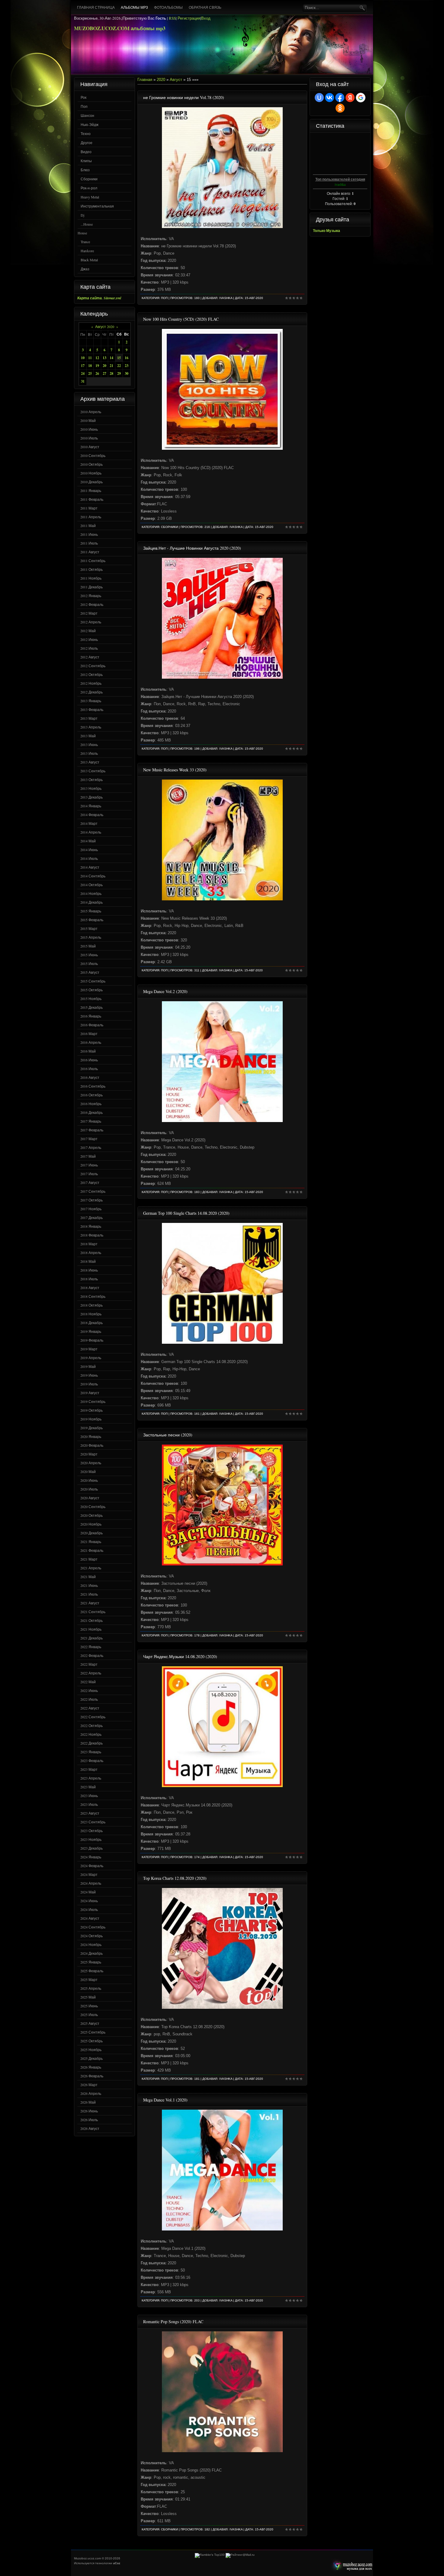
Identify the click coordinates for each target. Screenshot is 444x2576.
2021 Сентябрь (93, 1612)
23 (127, 366)
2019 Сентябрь (93, 1401)
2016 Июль (89, 1069)
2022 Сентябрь (93, 1717)
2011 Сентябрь (93, 561)
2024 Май (88, 1892)
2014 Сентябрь (93, 876)
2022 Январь (91, 1647)
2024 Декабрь (92, 1953)
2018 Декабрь (92, 1323)
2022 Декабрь (92, 1743)
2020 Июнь (89, 1480)
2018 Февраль (92, 1235)
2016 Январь (91, 1016)
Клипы (86, 161)
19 (97, 366)
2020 (161, 80)
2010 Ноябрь (91, 473)
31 (83, 381)
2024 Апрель (91, 1883)
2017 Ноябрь (91, 1209)
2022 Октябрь (92, 1725)
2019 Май (88, 1366)
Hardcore (87, 251)
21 (111, 366)
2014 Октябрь (92, 885)
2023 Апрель (91, 1778)
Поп (84, 106)
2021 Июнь (89, 1585)
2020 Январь (91, 1436)
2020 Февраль (92, 1445)
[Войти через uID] (319, 98)
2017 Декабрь (92, 1217)
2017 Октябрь (92, 1200)
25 (90, 373)
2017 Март (89, 1139)
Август (176, 80)
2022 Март (89, 1664)
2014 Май (88, 841)
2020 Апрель (91, 1463)
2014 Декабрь (92, 902)
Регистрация (189, 18)
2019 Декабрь (92, 1428)
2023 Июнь (89, 1796)
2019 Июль (89, 1384)
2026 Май (88, 2102)
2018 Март (89, 1244)
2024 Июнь (89, 1901)
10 (83, 358)
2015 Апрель (91, 937)
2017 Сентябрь (93, 1191)
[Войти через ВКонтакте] (330, 98)
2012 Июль (89, 648)
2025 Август (90, 2023)
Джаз (85, 269)
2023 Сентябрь (93, 1822)
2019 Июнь (89, 1375)
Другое (87, 143)
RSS (172, 18)
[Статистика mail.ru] (240, 2555)
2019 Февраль (92, 1340)
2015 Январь (91, 911)
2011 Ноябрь (91, 578)
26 (97, 373)
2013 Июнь (89, 744)
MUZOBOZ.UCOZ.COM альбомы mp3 (120, 28)
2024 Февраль (92, 1866)
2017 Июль (89, 1174)
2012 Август (90, 657)
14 (111, 358)
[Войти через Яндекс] (350, 98)
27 (105, 373)
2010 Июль (89, 438)
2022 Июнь (89, 1690)
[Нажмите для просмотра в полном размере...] (222, 227)
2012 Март (89, 613)
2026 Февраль (92, 2076)
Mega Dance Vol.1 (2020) (165, 2100)
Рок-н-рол (89, 188)
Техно (86, 133)
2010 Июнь (89, 429)
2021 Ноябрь (91, 1629)
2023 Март (89, 1769)
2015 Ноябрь (91, 999)
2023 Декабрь (92, 1848)
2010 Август (90, 447)
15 (119, 358)
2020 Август (90, 1498)
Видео (86, 152)
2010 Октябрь (92, 464)
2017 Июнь (89, 1165)
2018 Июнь (89, 1270)
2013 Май (88, 736)
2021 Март (89, 1559)
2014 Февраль (92, 815)
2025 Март (89, 1979)
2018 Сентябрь (93, 1296)
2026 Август (90, 2128)
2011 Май (88, 526)
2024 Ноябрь (91, 1944)
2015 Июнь (89, 955)
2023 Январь (91, 1752)
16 (127, 358)
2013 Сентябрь (93, 771)
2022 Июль (89, 1699)
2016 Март (89, 1034)
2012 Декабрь (92, 692)
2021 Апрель (91, 1568)
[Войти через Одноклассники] (340, 108)
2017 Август (90, 1182)
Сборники (89, 179)
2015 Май (88, 946)
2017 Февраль (92, 1130)
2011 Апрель (91, 517)
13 (105, 358)
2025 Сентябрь (93, 2032)
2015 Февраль (92, 920)
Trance (85, 242)
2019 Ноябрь (91, 1419)
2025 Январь (91, 1962)
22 (119, 366)
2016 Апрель (91, 1042)
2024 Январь (91, 1857)
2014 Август (90, 867)
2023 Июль (89, 1804)
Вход (206, 18)
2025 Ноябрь (91, 2050)
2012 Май (88, 631)
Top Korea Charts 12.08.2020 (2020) (175, 1878)
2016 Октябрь (92, 1095)
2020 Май (88, 1471)
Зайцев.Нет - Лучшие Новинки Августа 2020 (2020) (192, 548)
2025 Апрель (91, 1988)
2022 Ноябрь (91, 1734)
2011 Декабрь (92, 587)
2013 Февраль (92, 709)
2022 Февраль (92, 1655)
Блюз (85, 170)
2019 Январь (91, 1331)
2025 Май (88, 1997)
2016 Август (90, 1077)
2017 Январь (91, 1121)
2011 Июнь (89, 534)
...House (87, 224)
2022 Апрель (91, 1673)
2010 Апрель (91, 412)
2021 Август (90, 1603)
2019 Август (90, 1393)
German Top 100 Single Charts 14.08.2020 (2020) (186, 1213)
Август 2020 (105, 326)
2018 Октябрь (92, 1305)
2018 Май (88, 1261)
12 (97, 358)
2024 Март (89, 1874)
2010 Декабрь (92, 482)
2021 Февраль (92, 1550)
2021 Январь (91, 1542)
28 (111, 373)
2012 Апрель (91, 622)
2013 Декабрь (92, 797)
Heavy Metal (90, 197)
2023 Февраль (92, 1761)
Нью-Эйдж (90, 124)
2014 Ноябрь (91, 893)
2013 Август (90, 762)
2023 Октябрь (92, 1831)
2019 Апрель (91, 1358)
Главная (145, 80)
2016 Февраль (92, 1025)
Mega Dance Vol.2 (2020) (165, 991)
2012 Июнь (89, 639)
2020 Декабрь (92, 1533)
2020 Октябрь (92, 1515)
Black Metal (89, 260)
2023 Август (90, 1813)
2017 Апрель (91, 1147)
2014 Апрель (91, 832)
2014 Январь (91, 806)
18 (90, 366)
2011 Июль (89, 543)
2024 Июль (89, 1909)
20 (105, 366)
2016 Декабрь (92, 1112)
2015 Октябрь (92, 990)
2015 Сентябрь (93, 981)
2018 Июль (89, 1279)
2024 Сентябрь (93, 1927)
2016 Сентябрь (93, 1086)
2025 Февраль (92, 1971)
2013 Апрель (91, 727)
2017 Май (88, 1156)
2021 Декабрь (92, 1638)
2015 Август (90, 972)
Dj (82, 215)
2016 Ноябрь (91, 1104)
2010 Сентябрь (93, 455)
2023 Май (88, 1787)
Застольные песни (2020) (168, 1435)
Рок (84, 97)
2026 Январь (91, 2067)
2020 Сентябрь (93, 1507)
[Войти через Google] (361, 98)
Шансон (87, 115)
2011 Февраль (92, 499)
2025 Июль (89, 2015)
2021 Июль (89, 1594)
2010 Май (88, 420)
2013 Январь (91, 701)
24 (83, 373)
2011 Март (89, 508)
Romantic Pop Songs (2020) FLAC (173, 2322)
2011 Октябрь (92, 569)
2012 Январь (91, 596)
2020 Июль (89, 1489)
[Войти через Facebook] (340, 98)
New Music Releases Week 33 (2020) (175, 770)
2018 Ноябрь (91, 1314)
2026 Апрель (91, 2093)
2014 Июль (89, 858)
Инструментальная (97, 206)
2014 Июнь (89, 850)
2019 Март (89, 1349)
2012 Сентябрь (93, 666)
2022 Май (88, 1682)
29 (119, 373)
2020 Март (89, 1454)
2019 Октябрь (92, 1410)
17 (83, 366)
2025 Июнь (89, 2006)
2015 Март (89, 928)
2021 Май (88, 1577)
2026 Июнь (89, 2111)
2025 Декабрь (92, 2058)
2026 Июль (89, 2120)
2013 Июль (89, 753)
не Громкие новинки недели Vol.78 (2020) (184, 97)
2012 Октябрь (92, 674)
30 (127, 373)
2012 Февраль (92, 604)
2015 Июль (89, 963)
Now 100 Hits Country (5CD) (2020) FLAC (181, 319)
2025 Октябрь (92, 2041)
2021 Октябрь (92, 1620)
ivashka (226, 298)
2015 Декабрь (92, 1007)
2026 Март (89, 2085)
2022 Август (90, 1708)
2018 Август (90, 1288)
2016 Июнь (89, 1060)
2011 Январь (91, 490)
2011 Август (90, 552)
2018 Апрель (91, 1253)
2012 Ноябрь (91, 683)
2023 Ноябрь (91, 1839)
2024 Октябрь (92, 1936)
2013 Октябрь (92, 780)
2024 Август (90, 1918)
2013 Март (89, 718)
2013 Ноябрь (91, 788)
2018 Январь (91, 1226)
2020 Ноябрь (91, 1524)
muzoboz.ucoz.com (351, 2566)
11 (90, 358)
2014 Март (89, 823)
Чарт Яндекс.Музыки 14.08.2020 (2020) (180, 1656)
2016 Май (88, 1051)
